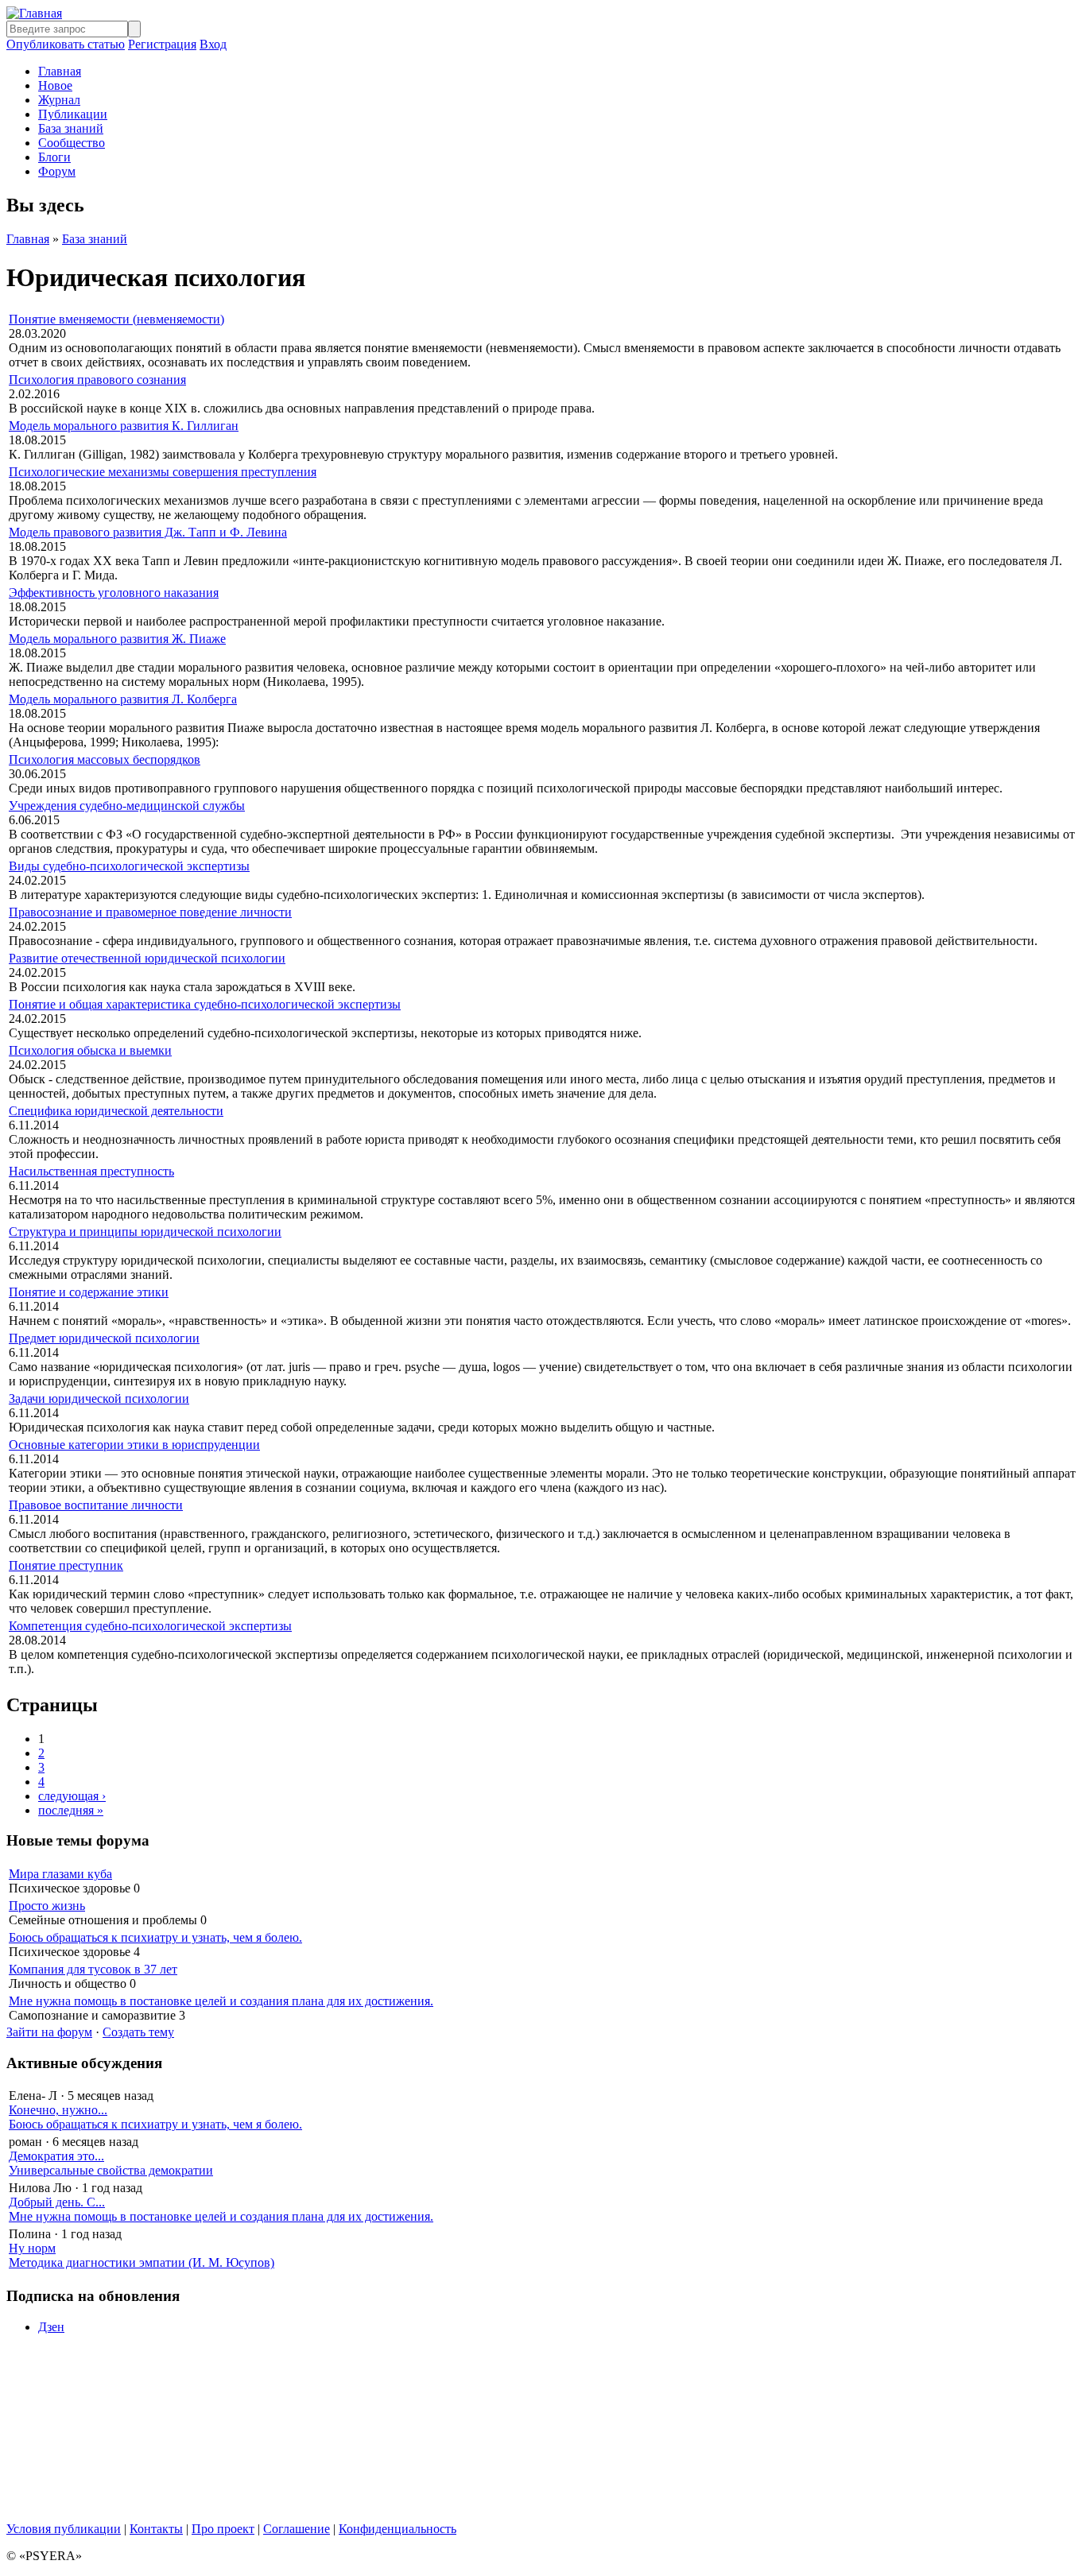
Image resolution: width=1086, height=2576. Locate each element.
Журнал (59, 100)
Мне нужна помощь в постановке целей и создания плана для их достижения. (221, 2001)
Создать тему (138, 2032)
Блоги (54, 157)
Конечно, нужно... (58, 2110)
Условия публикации (64, 2529)
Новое (55, 85)
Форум (57, 171)
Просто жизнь (47, 1906)
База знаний (71, 128)
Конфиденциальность (398, 2529)
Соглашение (297, 2529)
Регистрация (162, 44)
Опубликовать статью (66, 44)
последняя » (71, 1810)
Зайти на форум (49, 2032)
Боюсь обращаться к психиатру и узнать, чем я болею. (155, 1937)
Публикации (73, 114)
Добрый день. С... (57, 2202)
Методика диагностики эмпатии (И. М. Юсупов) (142, 2262)
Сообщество (72, 143)
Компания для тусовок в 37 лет (93, 1969)
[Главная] (34, 13)
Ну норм (32, 2248)
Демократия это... (56, 2156)
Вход (213, 44)
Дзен (51, 2327)
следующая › (72, 1796)
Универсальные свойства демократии (111, 2170)
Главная (60, 71)
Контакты (156, 2529)
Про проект (223, 2529)
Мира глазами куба (60, 1874)
